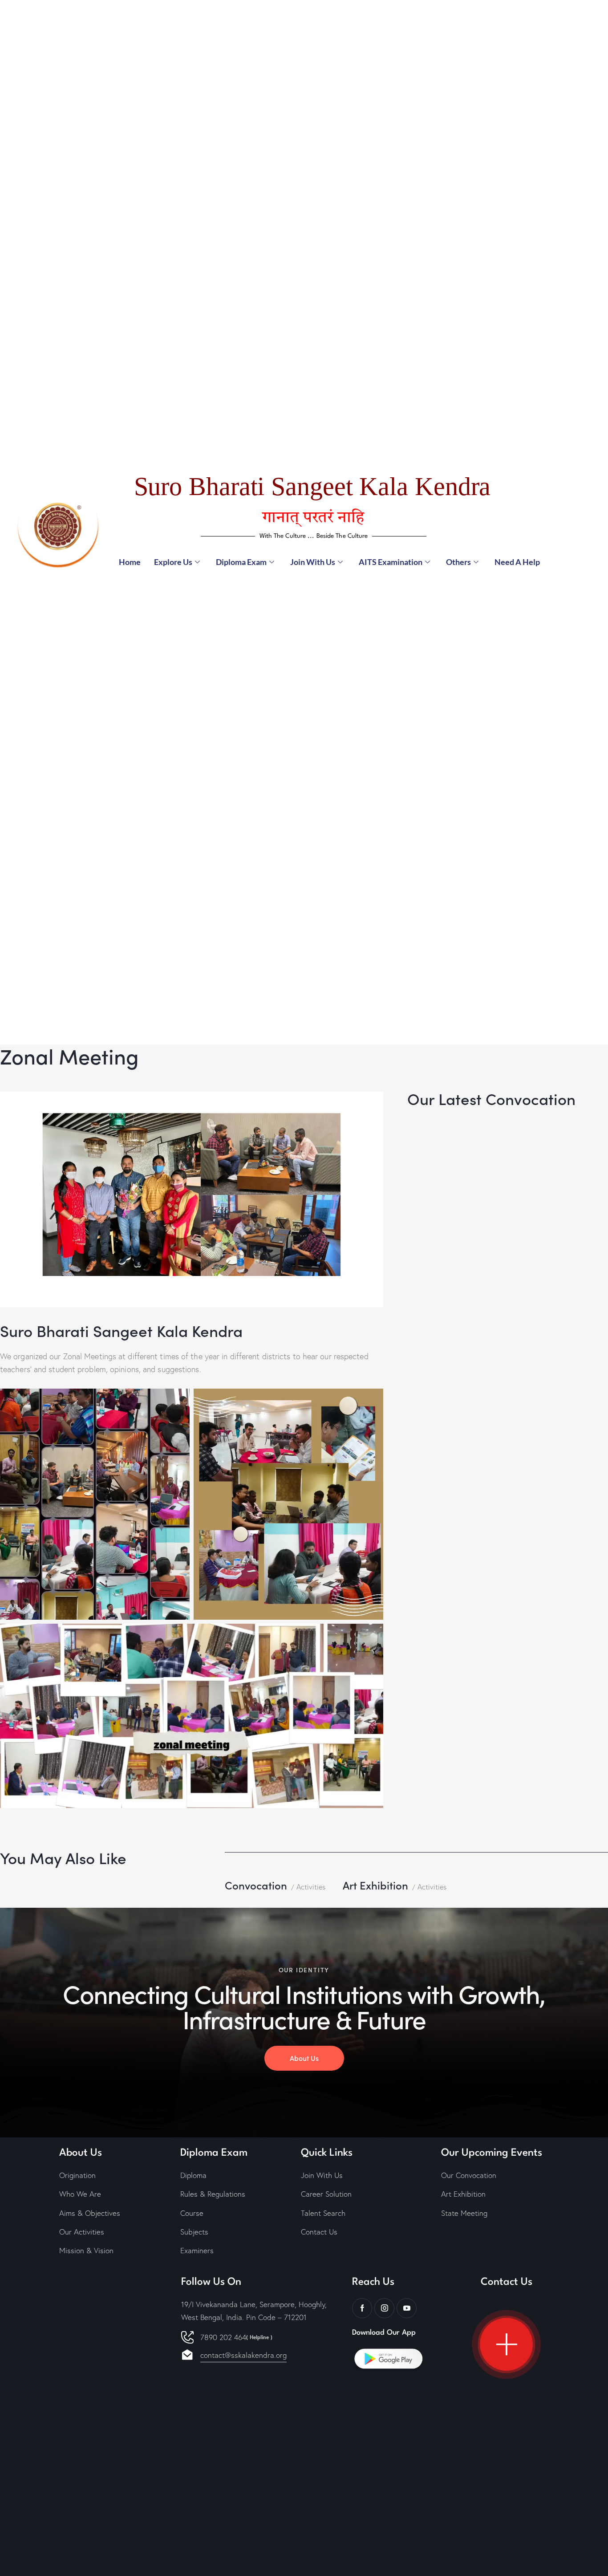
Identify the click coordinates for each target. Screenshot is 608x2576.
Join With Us (313, 562)
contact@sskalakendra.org (243, 2355)
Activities (311, 1887)
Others (458, 562)
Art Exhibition (375, 1885)
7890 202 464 (236, 2337)
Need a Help (517, 562)
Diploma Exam (241, 562)
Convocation (256, 1885)
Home (130, 562)
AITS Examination (391, 562)
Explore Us (173, 562)
